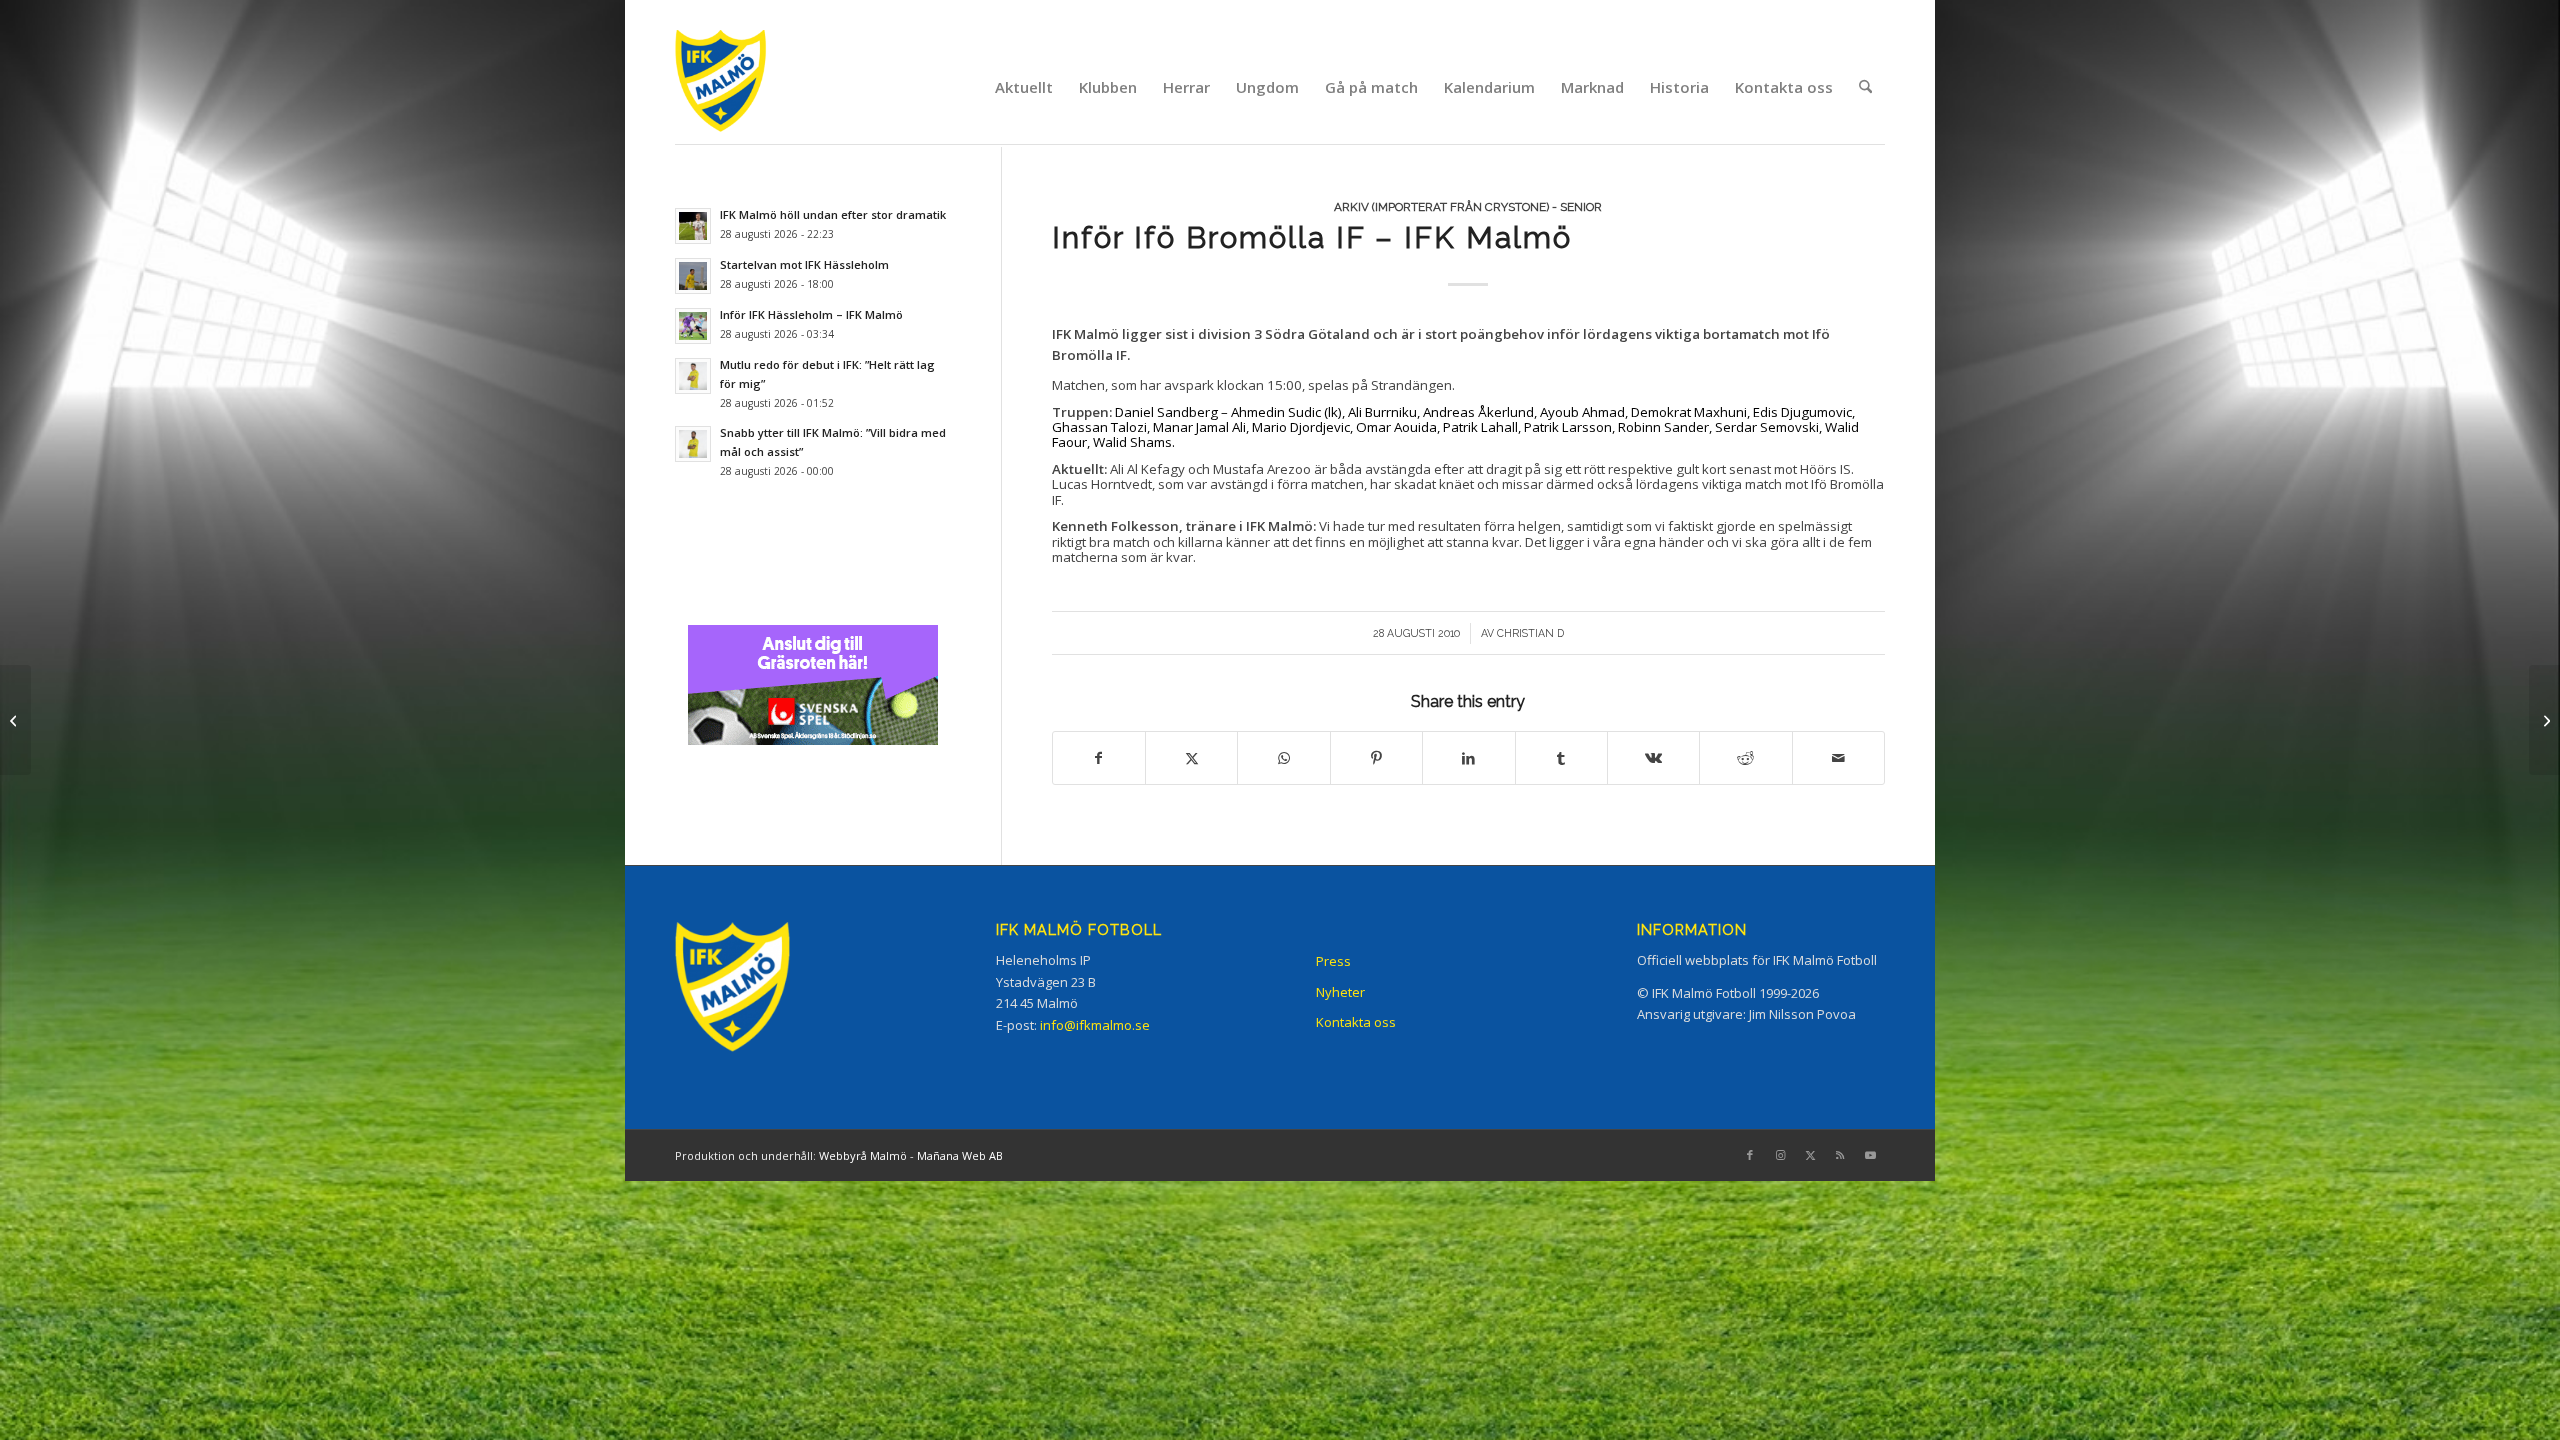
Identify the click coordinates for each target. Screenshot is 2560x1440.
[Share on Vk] (1653, 758)
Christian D (1530, 633)
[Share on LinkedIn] (1468, 758)
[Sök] (1865, 87)
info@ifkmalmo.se (1095, 1025)
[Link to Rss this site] (1840, 1155)
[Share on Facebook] (1099, 758)
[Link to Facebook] (1750, 1155)
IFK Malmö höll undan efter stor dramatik (833, 214)
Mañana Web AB (960, 1155)
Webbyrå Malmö (863, 1155)
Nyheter (1340, 992)
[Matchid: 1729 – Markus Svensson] (15, 720)
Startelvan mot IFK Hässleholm (804, 264)
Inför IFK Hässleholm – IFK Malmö (811, 314)
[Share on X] (1191, 758)
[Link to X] (1810, 1155)
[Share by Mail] (1838, 758)
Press (1333, 961)
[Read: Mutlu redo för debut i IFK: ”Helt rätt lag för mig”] (693, 376)
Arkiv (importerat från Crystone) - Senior (1468, 207)
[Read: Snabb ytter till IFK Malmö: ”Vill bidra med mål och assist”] (693, 444)
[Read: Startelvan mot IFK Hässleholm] (693, 276)
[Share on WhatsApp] (1283, 758)
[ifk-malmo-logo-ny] (746, 86)
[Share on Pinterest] (1376, 758)
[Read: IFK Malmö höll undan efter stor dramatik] (693, 226)
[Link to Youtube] (1870, 1155)
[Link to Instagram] (1780, 1155)
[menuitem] (1024, 87)
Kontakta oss (1356, 1022)
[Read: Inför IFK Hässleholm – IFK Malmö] (693, 326)
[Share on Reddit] (1745, 758)
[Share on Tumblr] (1561, 758)
